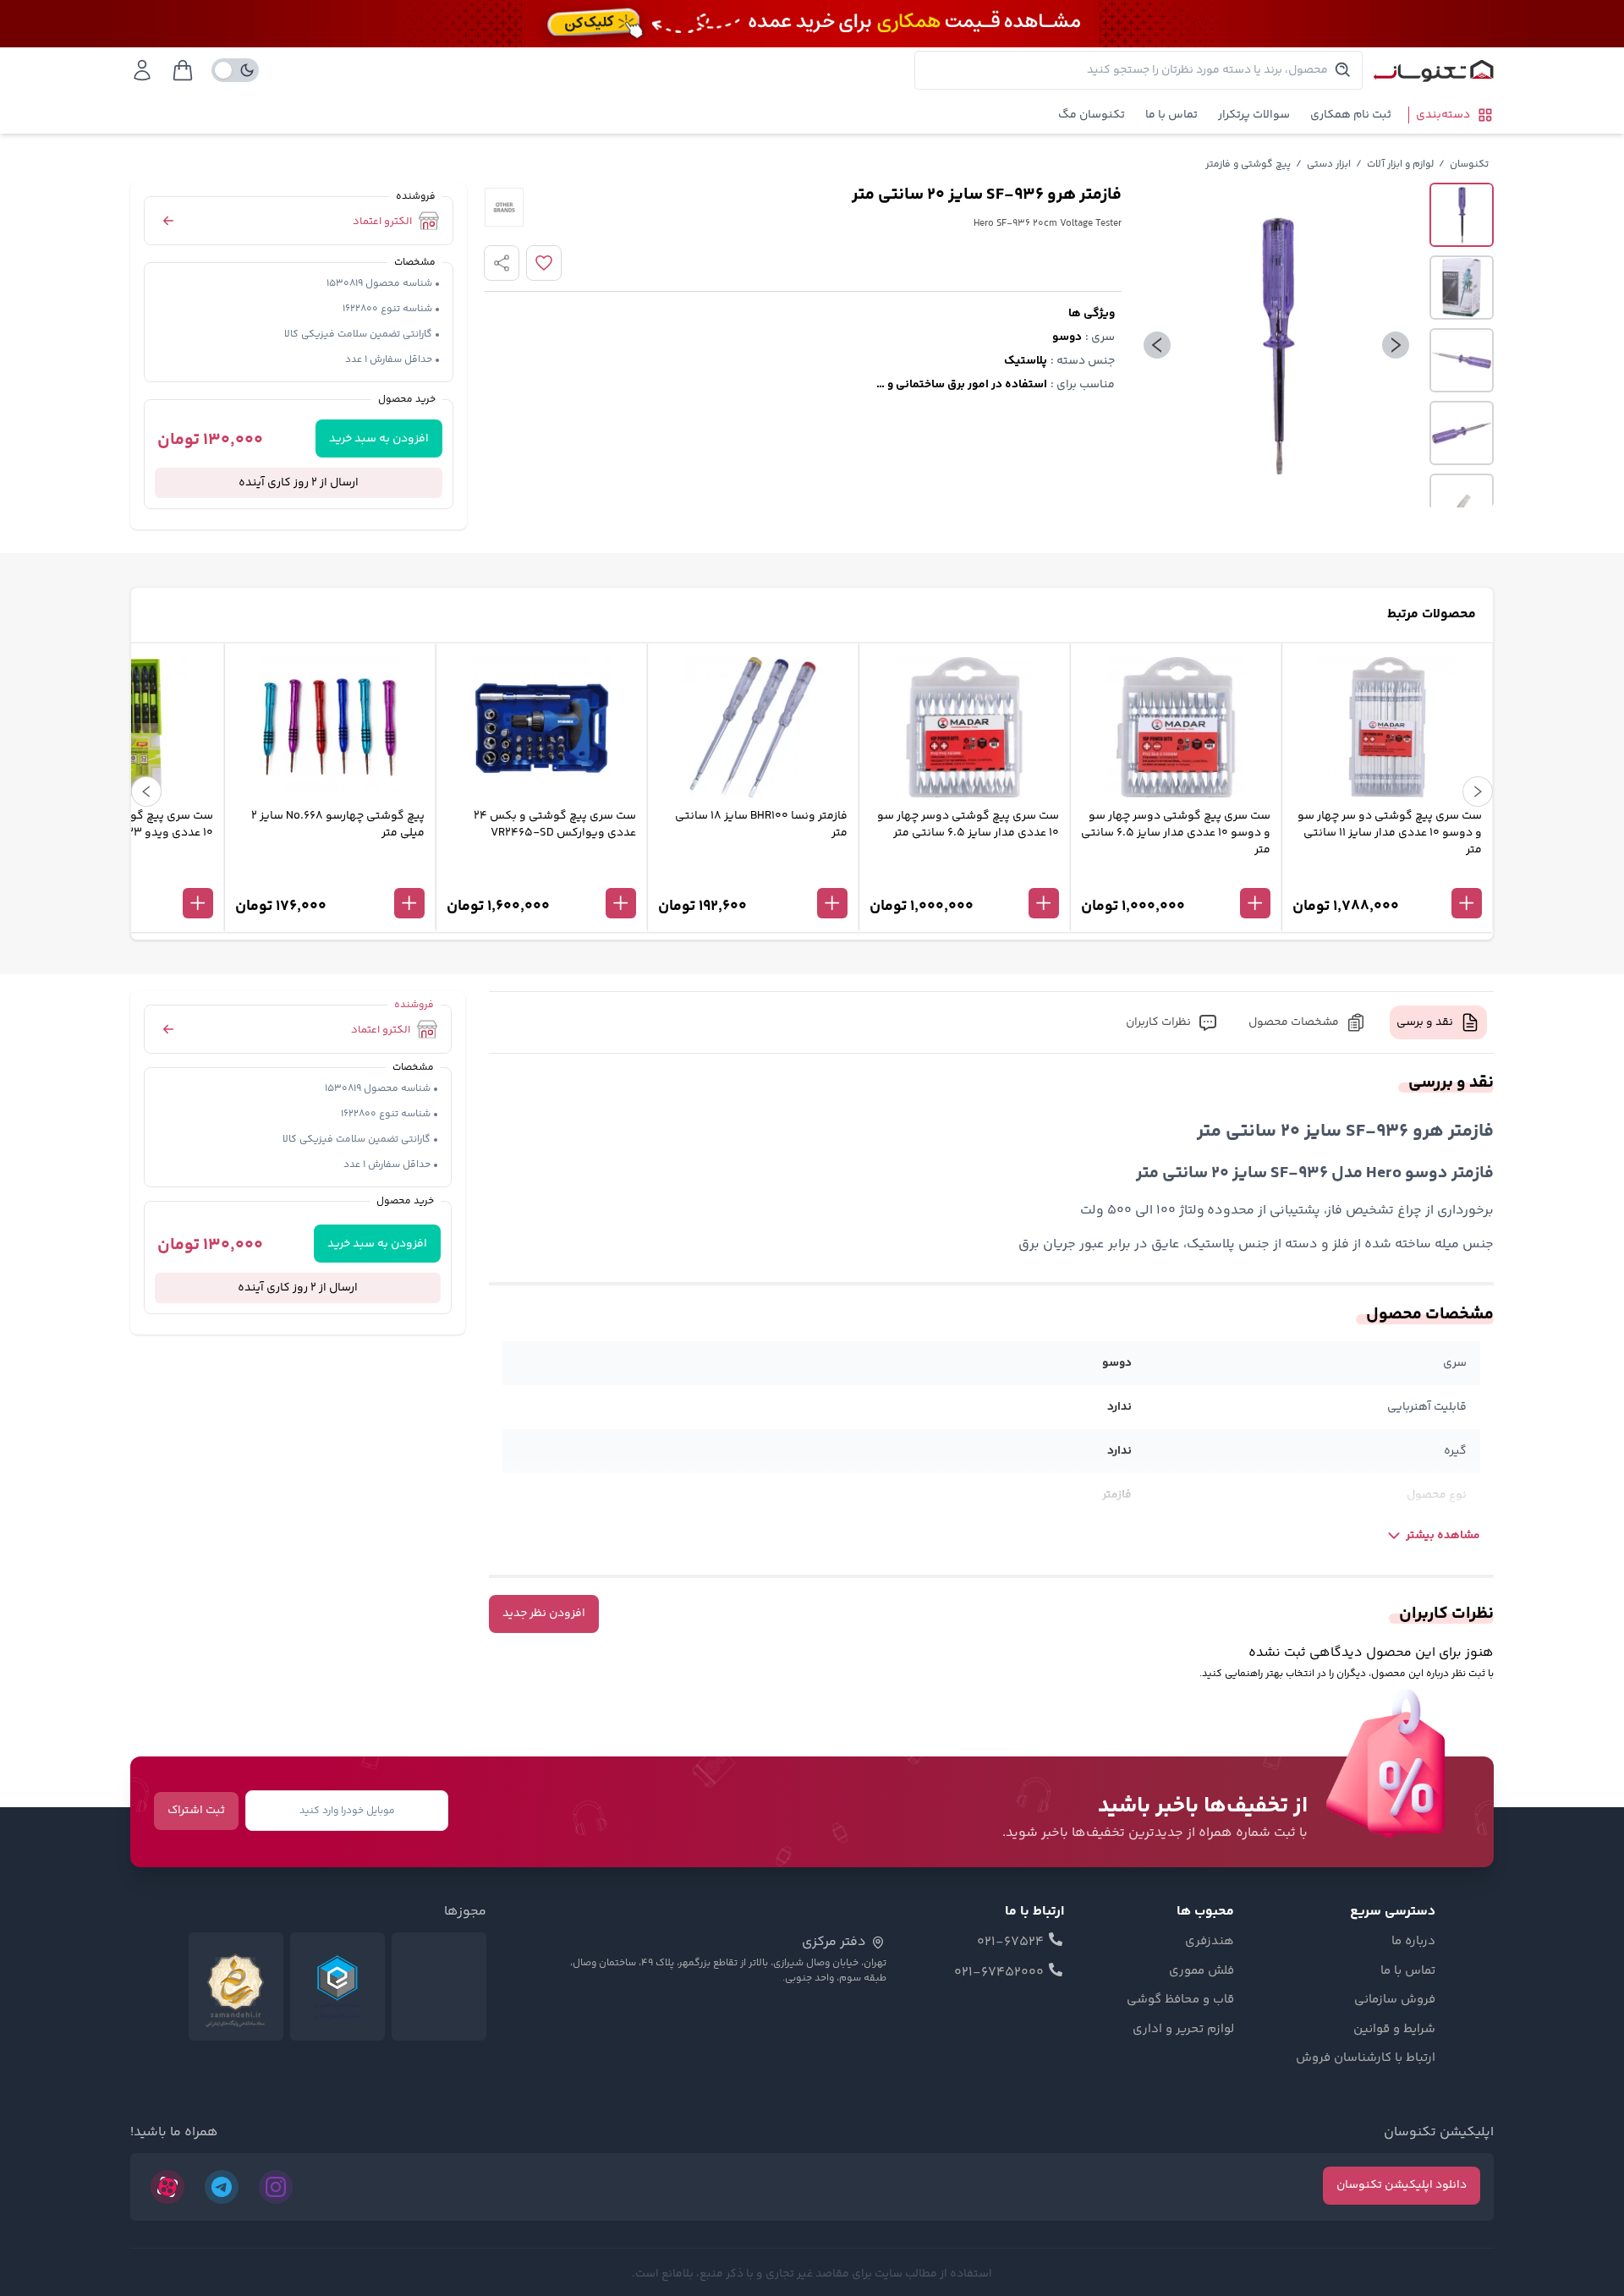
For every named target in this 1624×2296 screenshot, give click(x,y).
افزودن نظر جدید (544, 1614)
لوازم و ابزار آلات (1400, 164)
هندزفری (1210, 1942)
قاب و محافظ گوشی (1180, 2000)
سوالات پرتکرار (1254, 115)
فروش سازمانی (1395, 2000)
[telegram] (222, 2187)
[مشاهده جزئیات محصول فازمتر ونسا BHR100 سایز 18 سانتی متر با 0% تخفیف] (753, 875)
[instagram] (276, 2187)
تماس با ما (1171, 115)
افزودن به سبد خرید (379, 439)
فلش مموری (1202, 1971)
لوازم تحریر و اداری (1183, 2030)
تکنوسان (1469, 164)
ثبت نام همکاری (1351, 115)
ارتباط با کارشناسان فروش (1366, 2058)
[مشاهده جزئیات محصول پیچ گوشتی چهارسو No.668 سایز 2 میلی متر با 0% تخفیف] (330, 875)
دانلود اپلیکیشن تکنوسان (1402, 2185)
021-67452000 (999, 1973)
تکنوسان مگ (1092, 115)
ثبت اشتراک (196, 1811)
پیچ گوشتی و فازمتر (1248, 164)
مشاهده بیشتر (1443, 1536)
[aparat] (167, 2187)
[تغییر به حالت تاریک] (235, 70)
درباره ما (1413, 1942)
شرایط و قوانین (1394, 2030)
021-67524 (1010, 1943)
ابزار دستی (1329, 164)
